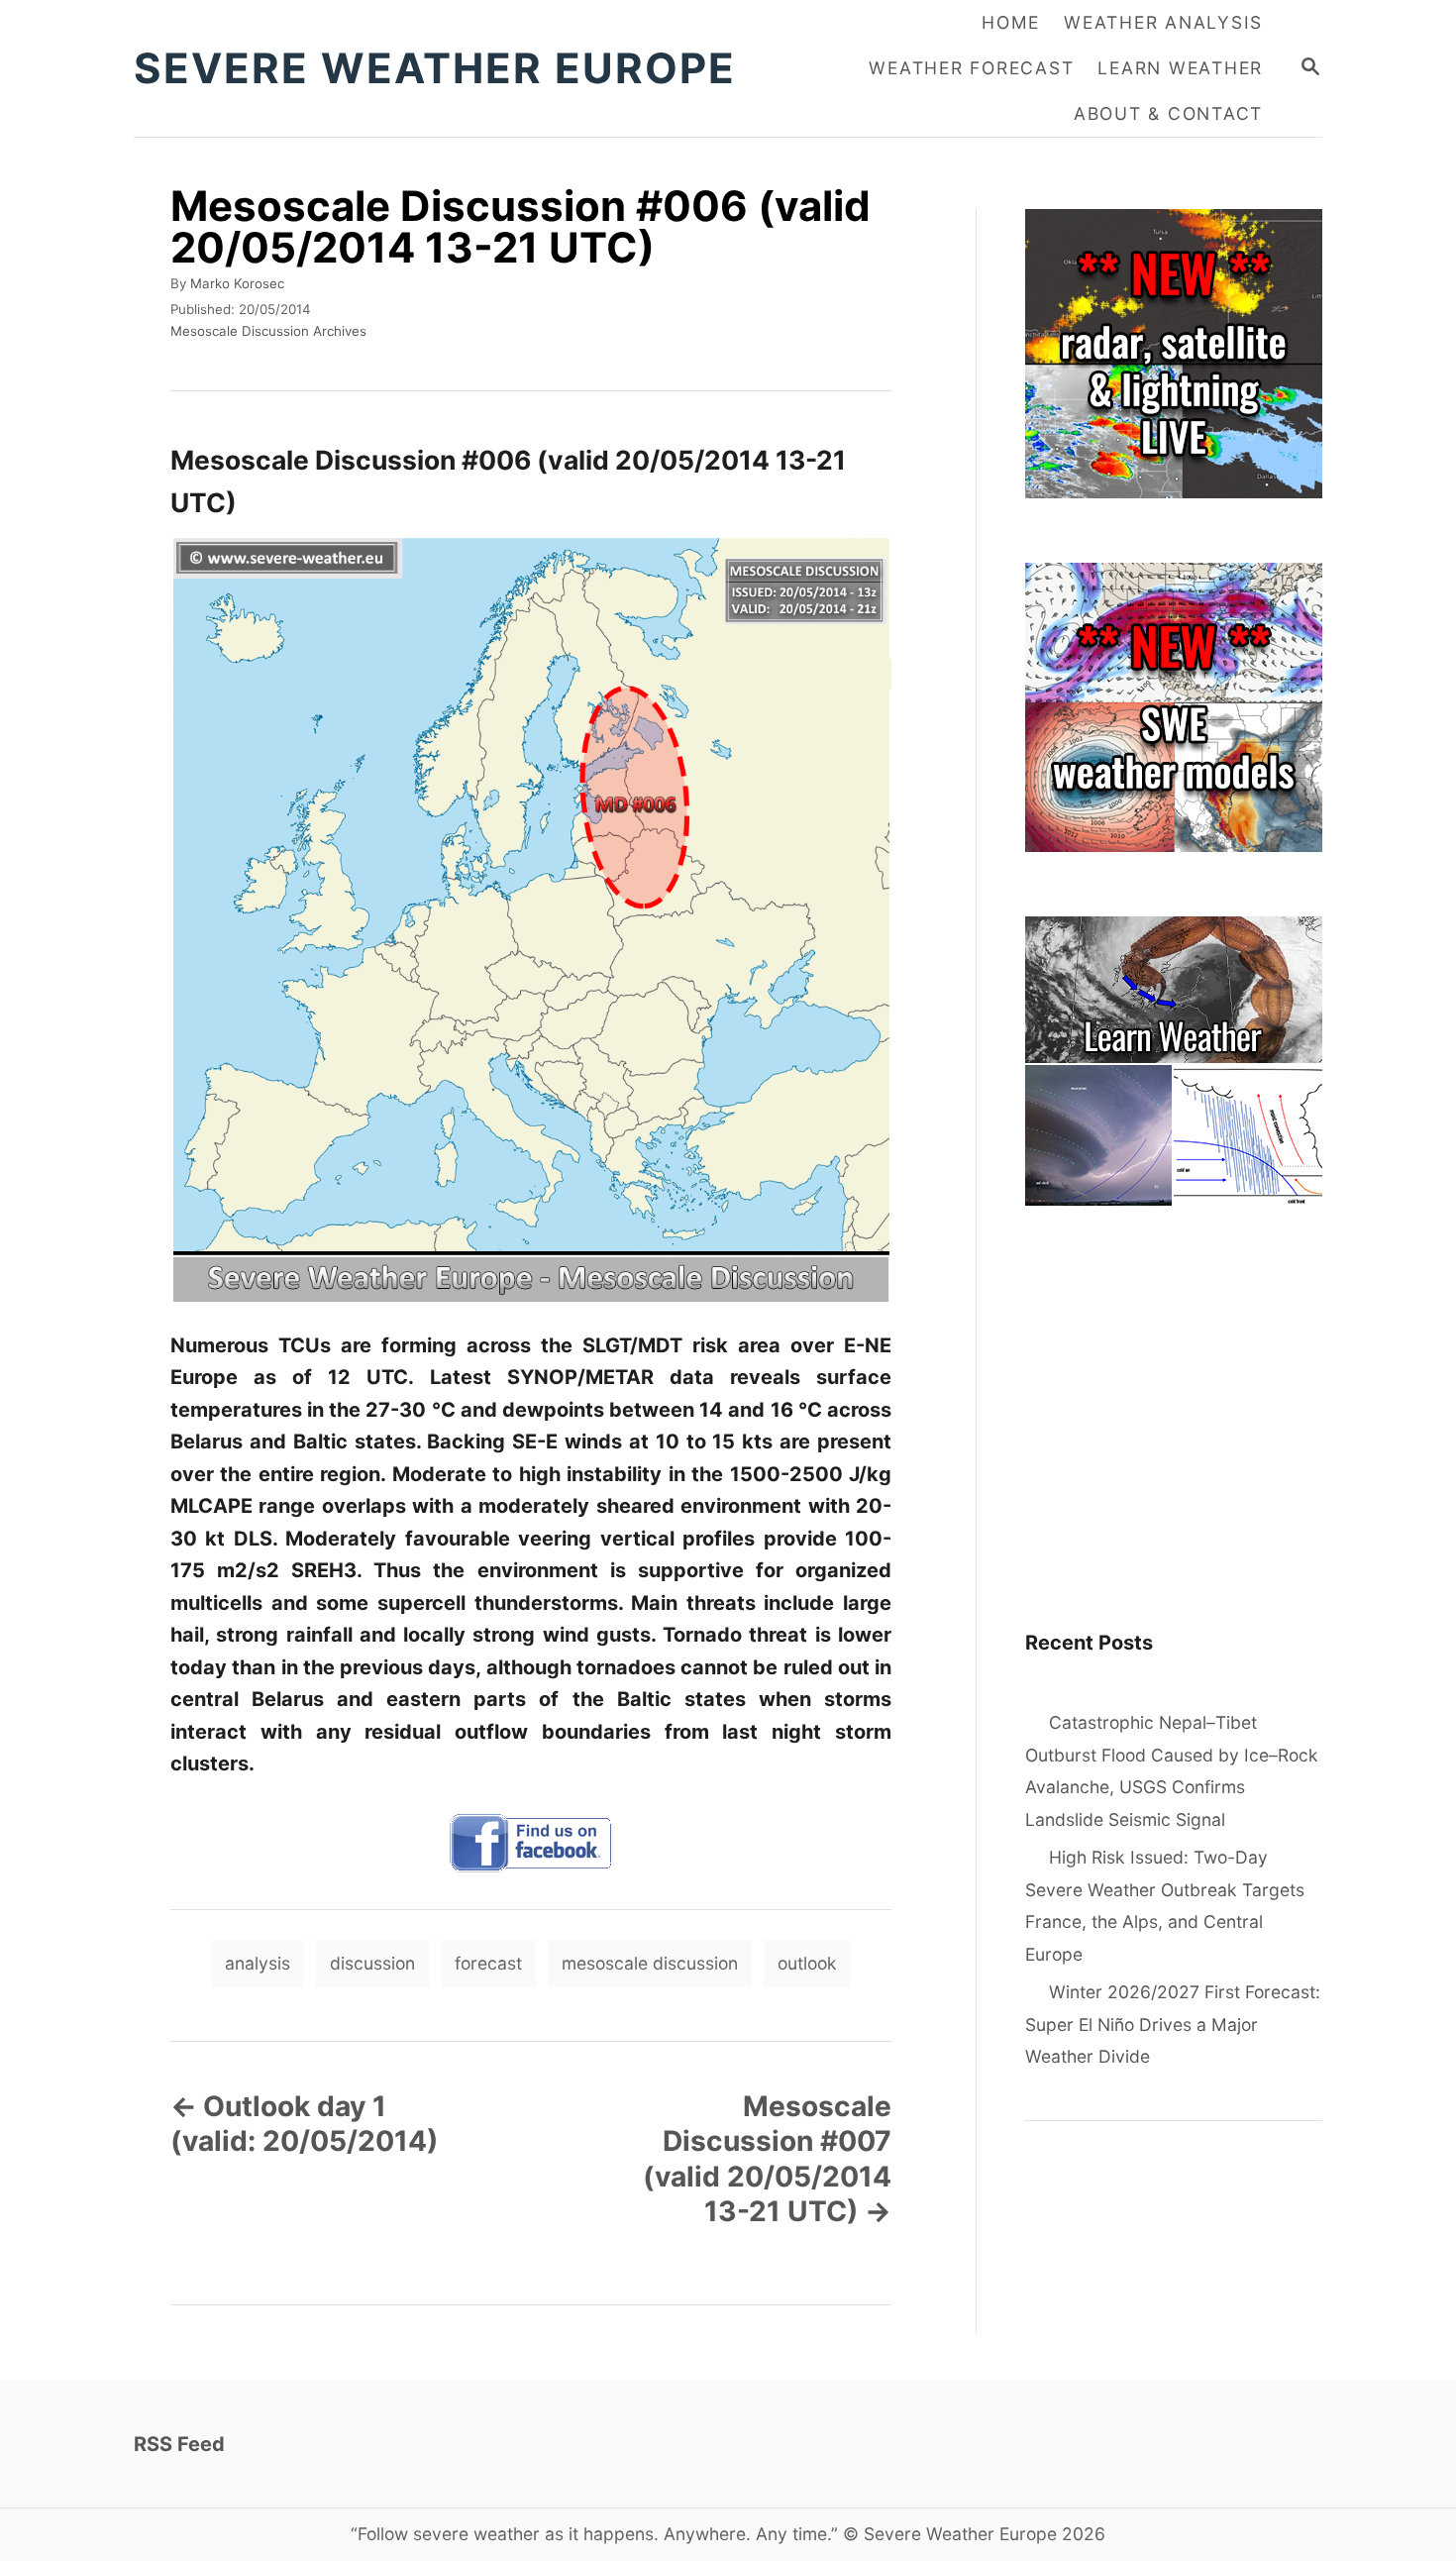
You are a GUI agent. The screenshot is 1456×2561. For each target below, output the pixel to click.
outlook (807, 1963)
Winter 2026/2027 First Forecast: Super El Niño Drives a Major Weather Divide (1173, 2024)
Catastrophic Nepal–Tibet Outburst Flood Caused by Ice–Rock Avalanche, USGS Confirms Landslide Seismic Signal (1172, 1771)
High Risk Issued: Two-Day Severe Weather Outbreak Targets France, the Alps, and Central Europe (1165, 1906)
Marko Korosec (237, 283)
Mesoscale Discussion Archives (268, 331)
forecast (488, 1963)
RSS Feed (179, 2444)
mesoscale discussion (650, 1963)
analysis (258, 1963)
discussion (372, 1963)
